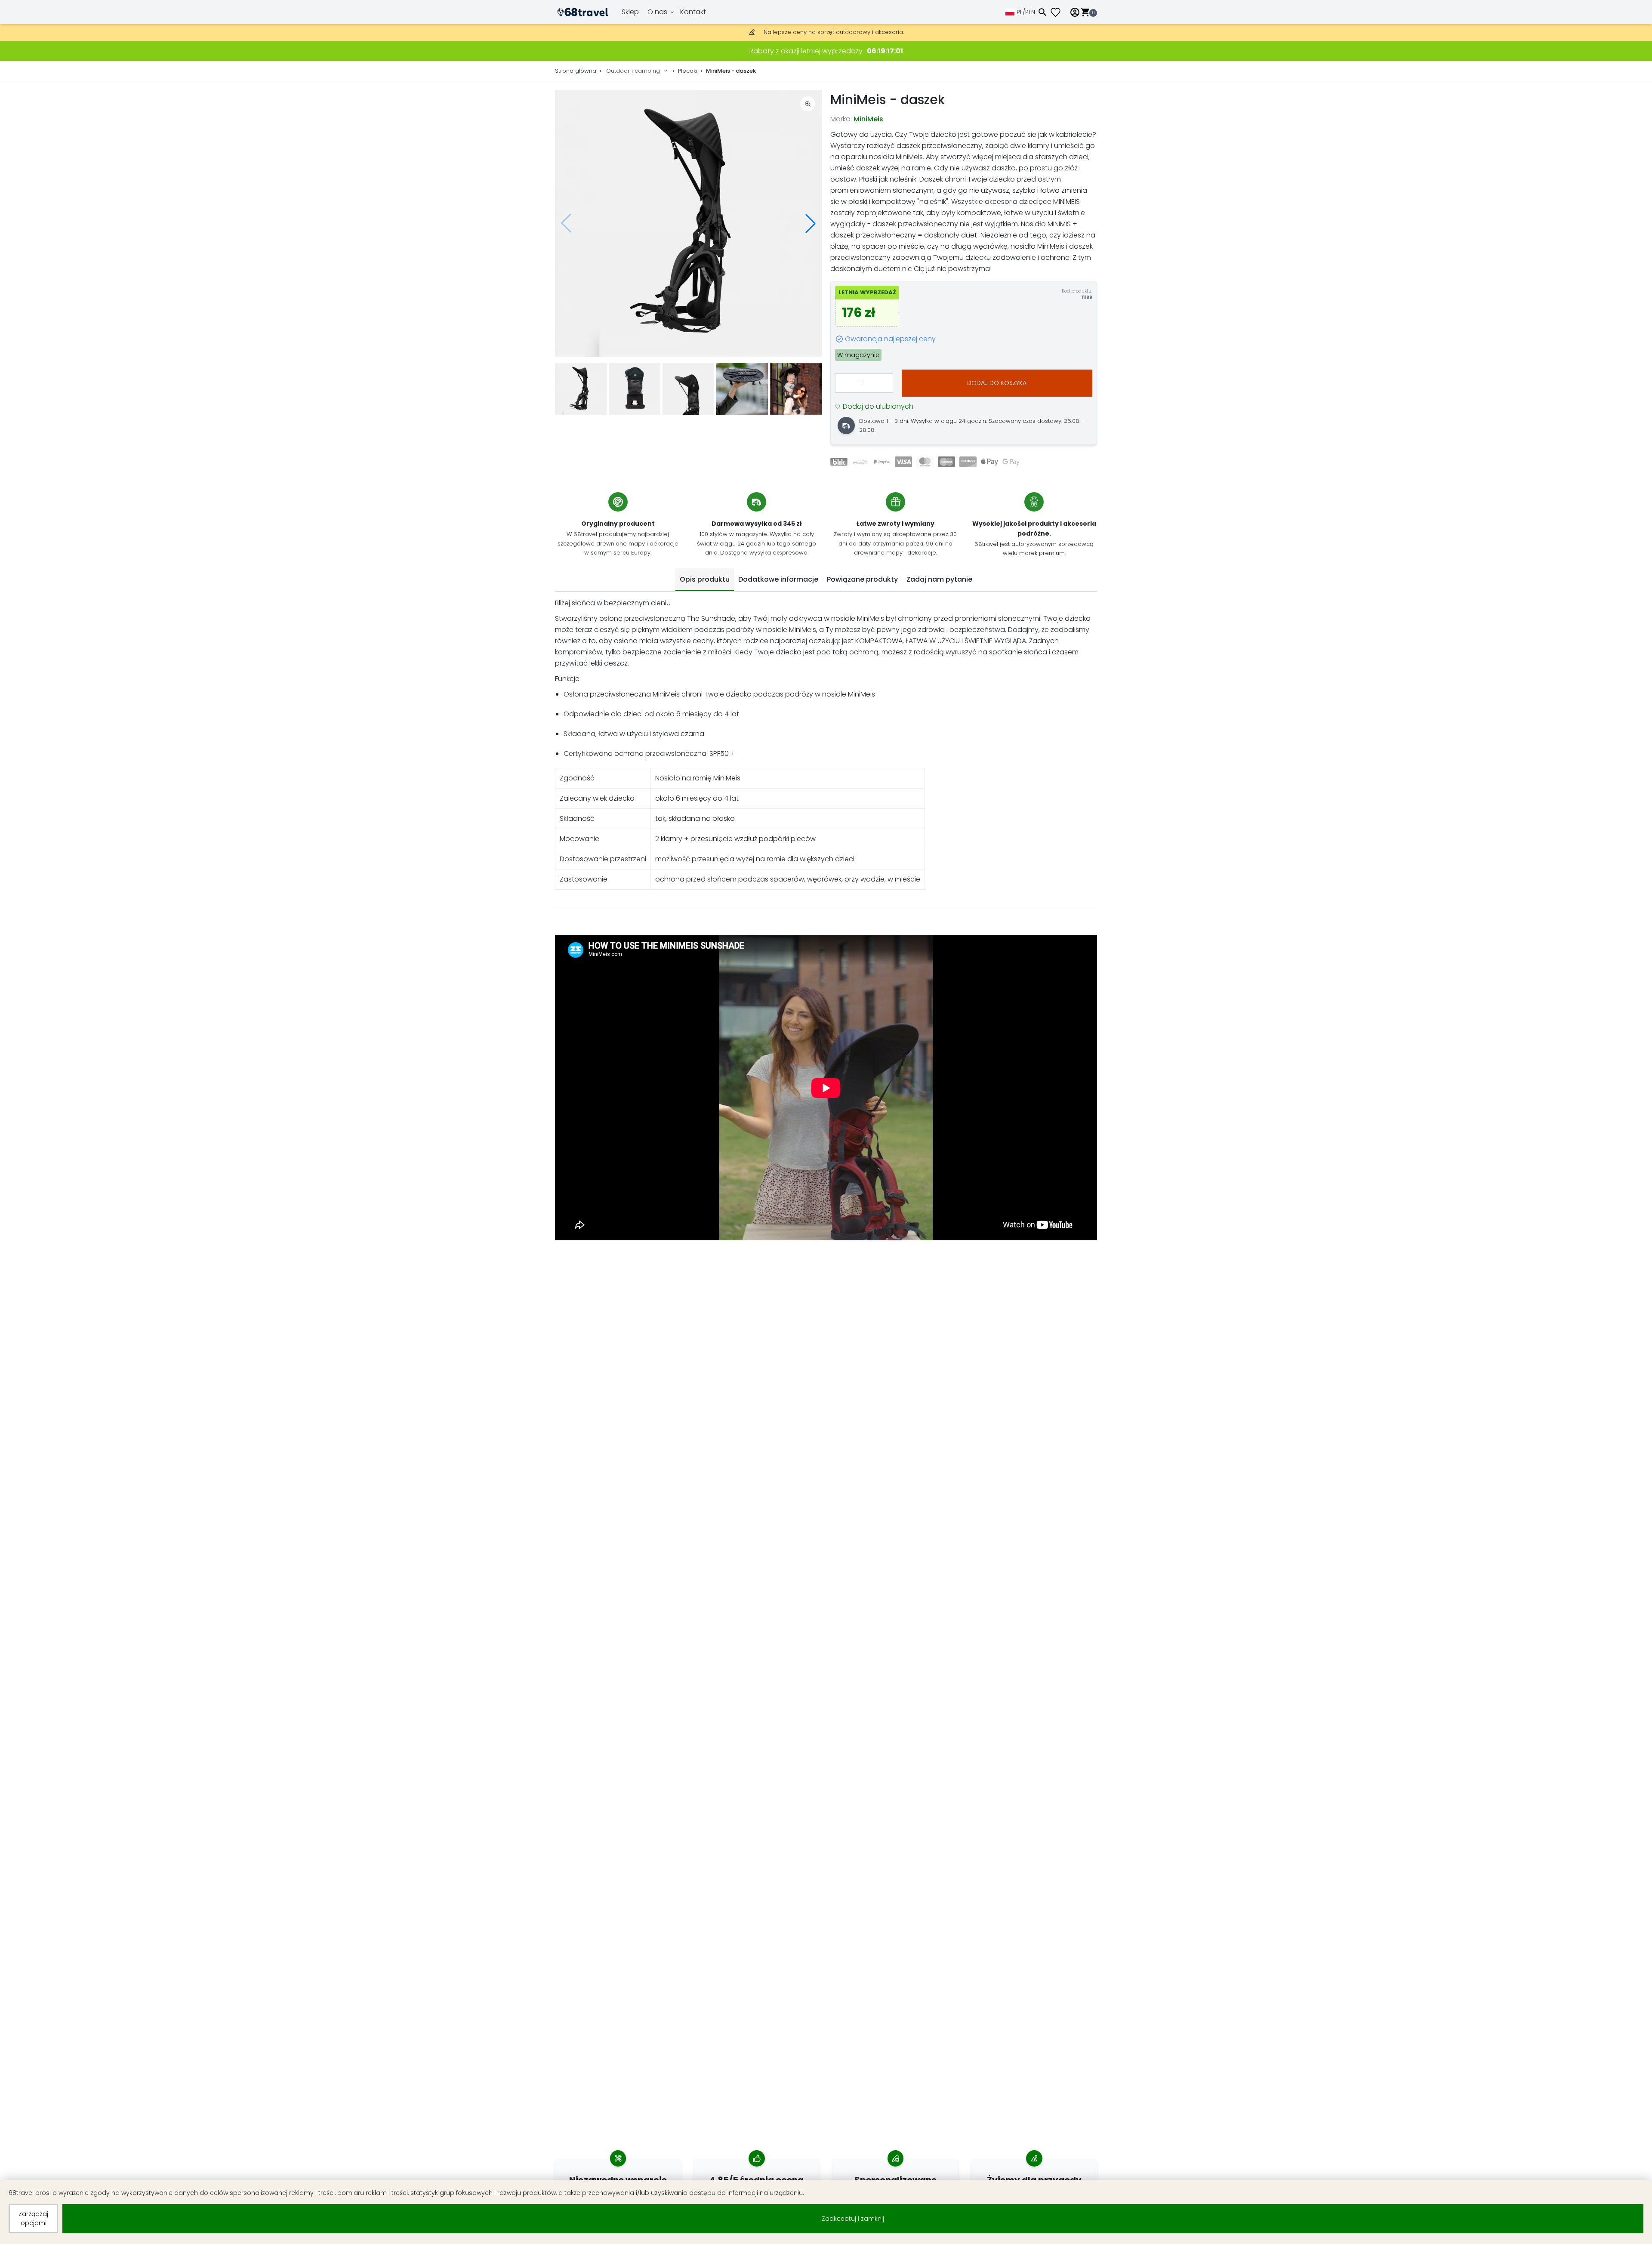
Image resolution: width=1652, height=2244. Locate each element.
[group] (688, 223)
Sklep (630, 12)
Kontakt (693, 12)
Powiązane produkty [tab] (862, 579)
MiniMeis (868, 119)
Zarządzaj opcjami (33, 2218)
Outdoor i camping (633, 71)
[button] (811, 223)
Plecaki (688, 71)
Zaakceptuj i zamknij (853, 2219)
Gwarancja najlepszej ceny (890, 339)
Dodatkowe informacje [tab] (778, 579)
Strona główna (576, 71)
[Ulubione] (1059, 12)
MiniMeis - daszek (731, 71)
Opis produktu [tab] (705, 579)
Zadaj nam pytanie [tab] (939, 579)
